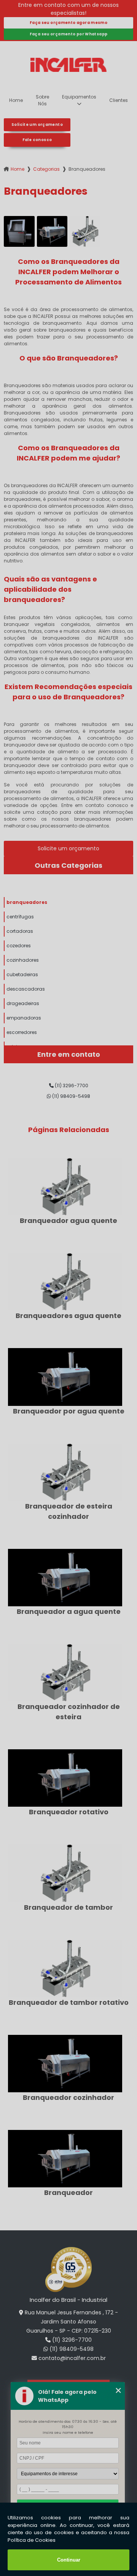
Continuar (69, 2560)
